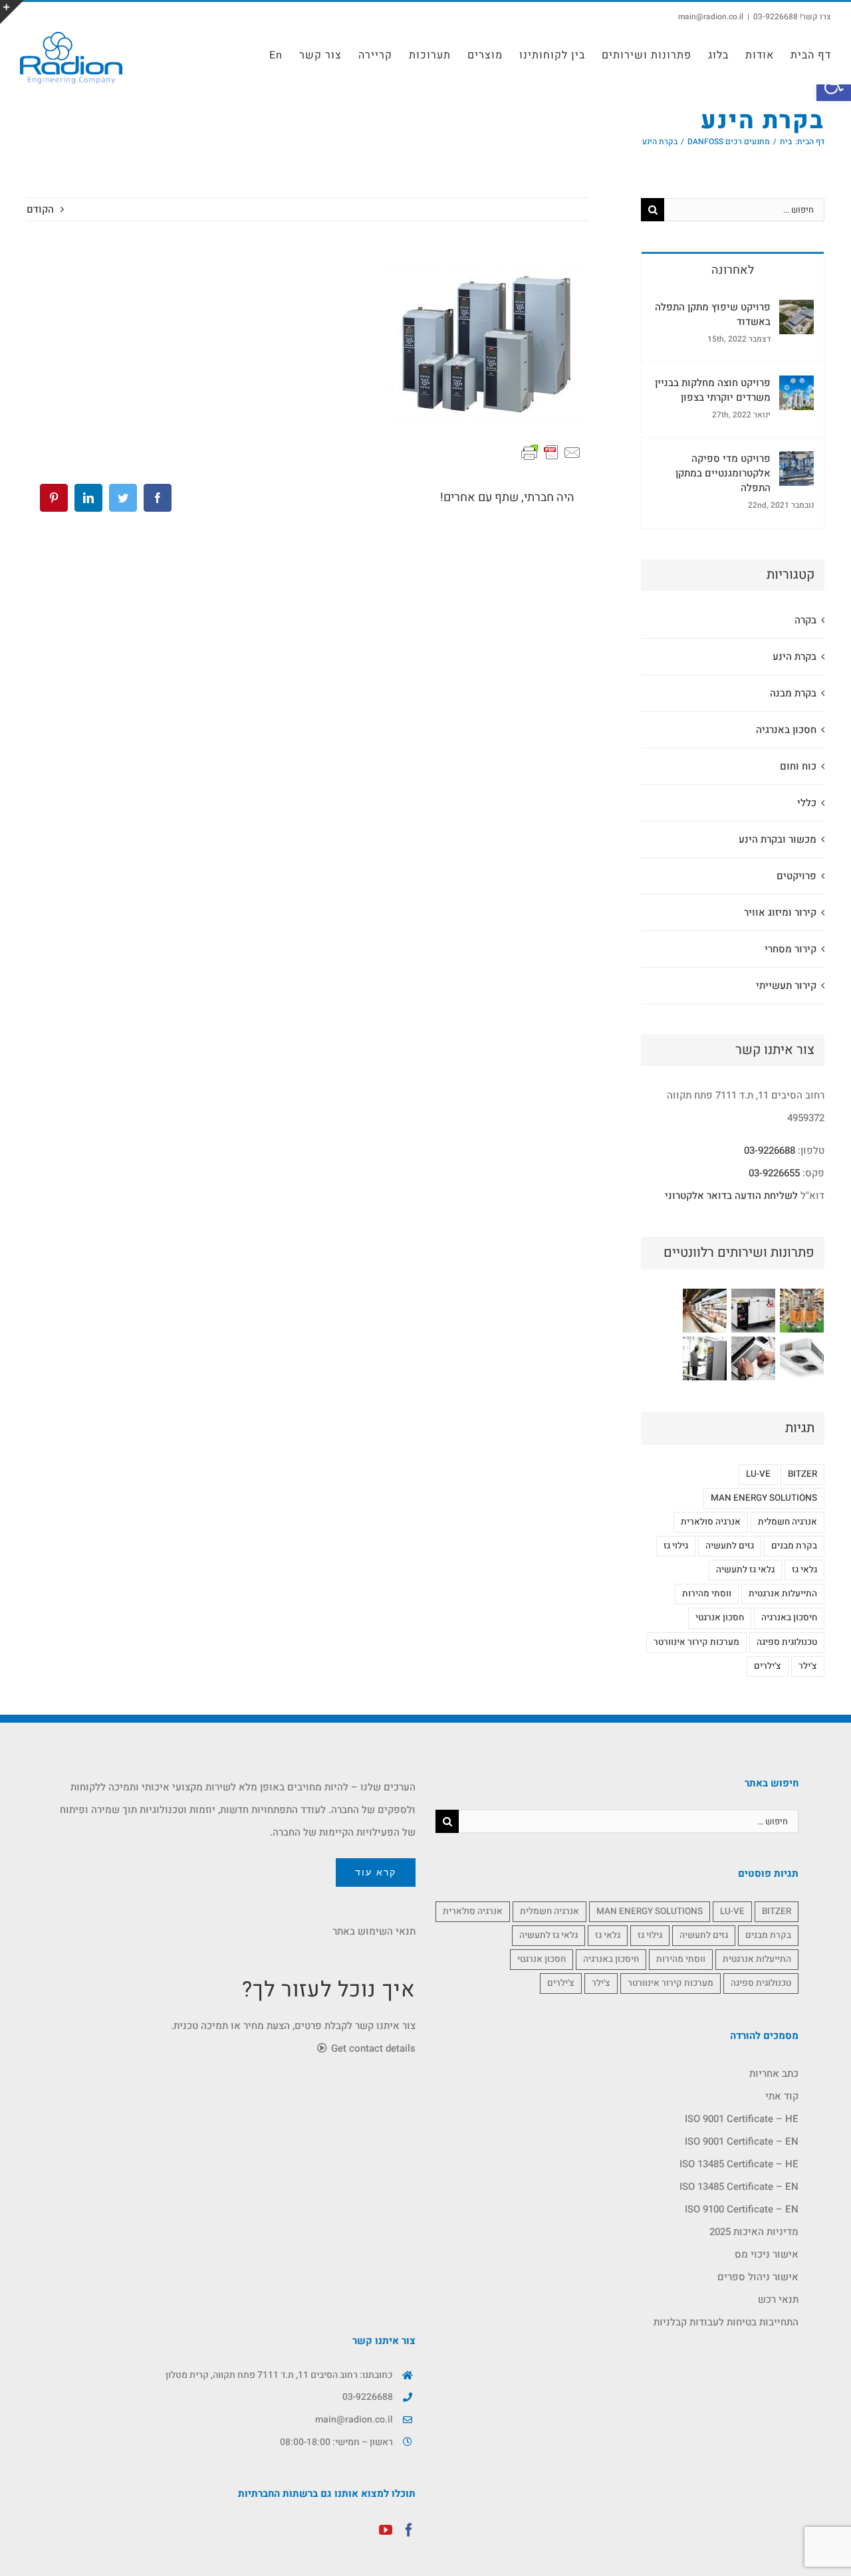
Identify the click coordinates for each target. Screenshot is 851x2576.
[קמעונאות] (801, 1311)
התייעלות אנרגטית (783, 1594)
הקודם (40, 209)
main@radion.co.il (711, 17)
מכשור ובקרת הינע (778, 839)
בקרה (805, 620)
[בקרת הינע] (704, 1358)
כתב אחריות (774, 2074)
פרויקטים (796, 876)
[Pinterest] (54, 498)
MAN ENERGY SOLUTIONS (764, 1498)
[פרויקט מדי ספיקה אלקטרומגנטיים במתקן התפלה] (796, 463)
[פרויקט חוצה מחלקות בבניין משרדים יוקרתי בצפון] (796, 387)
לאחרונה (733, 270)
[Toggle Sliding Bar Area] (12, 12)
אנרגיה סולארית (711, 1522)
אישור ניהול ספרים (758, 2277)
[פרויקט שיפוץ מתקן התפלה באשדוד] (796, 311)
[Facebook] (158, 498)
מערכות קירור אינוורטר (696, 1642)
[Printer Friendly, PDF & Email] (551, 452)
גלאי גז (804, 1570)
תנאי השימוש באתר (374, 1931)
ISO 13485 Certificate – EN (739, 2187)
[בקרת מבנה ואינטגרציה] (753, 1358)
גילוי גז (676, 1546)
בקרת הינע (794, 657)
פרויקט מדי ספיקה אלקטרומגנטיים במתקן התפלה (723, 473)
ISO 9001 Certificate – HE (742, 2119)
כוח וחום (798, 766)
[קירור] (704, 1311)
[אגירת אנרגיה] (753, 1311)
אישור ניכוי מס (767, 2254)
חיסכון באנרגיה (789, 1618)
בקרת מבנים (794, 1546)
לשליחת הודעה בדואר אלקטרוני (731, 1196)
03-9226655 (774, 1173)
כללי (807, 803)
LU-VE (758, 1474)
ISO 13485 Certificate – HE (739, 2164)
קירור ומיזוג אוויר (780, 912)
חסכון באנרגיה (786, 730)
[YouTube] (386, 2530)
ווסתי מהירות (707, 1594)
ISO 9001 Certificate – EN (742, 2141)
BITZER (802, 1474)
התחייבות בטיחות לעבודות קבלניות (726, 2322)
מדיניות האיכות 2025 (754, 2232)
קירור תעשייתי (786, 986)
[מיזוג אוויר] (801, 1358)
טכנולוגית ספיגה (787, 1642)
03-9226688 (770, 1150)
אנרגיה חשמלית (788, 1522)
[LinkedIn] (88, 498)
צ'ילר (808, 1666)
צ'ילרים (768, 1666)
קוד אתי (782, 2096)
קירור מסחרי (790, 949)
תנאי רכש (778, 2300)
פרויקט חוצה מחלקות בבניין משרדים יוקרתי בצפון (713, 390)
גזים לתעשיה (730, 1546)
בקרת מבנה (793, 693)
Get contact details (372, 2048)
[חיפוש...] (744, 209)
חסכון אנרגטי (720, 1618)
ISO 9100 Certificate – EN (742, 2209)
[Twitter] (123, 498)
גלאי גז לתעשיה (745, 1570)
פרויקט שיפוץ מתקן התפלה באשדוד (713, 314)
